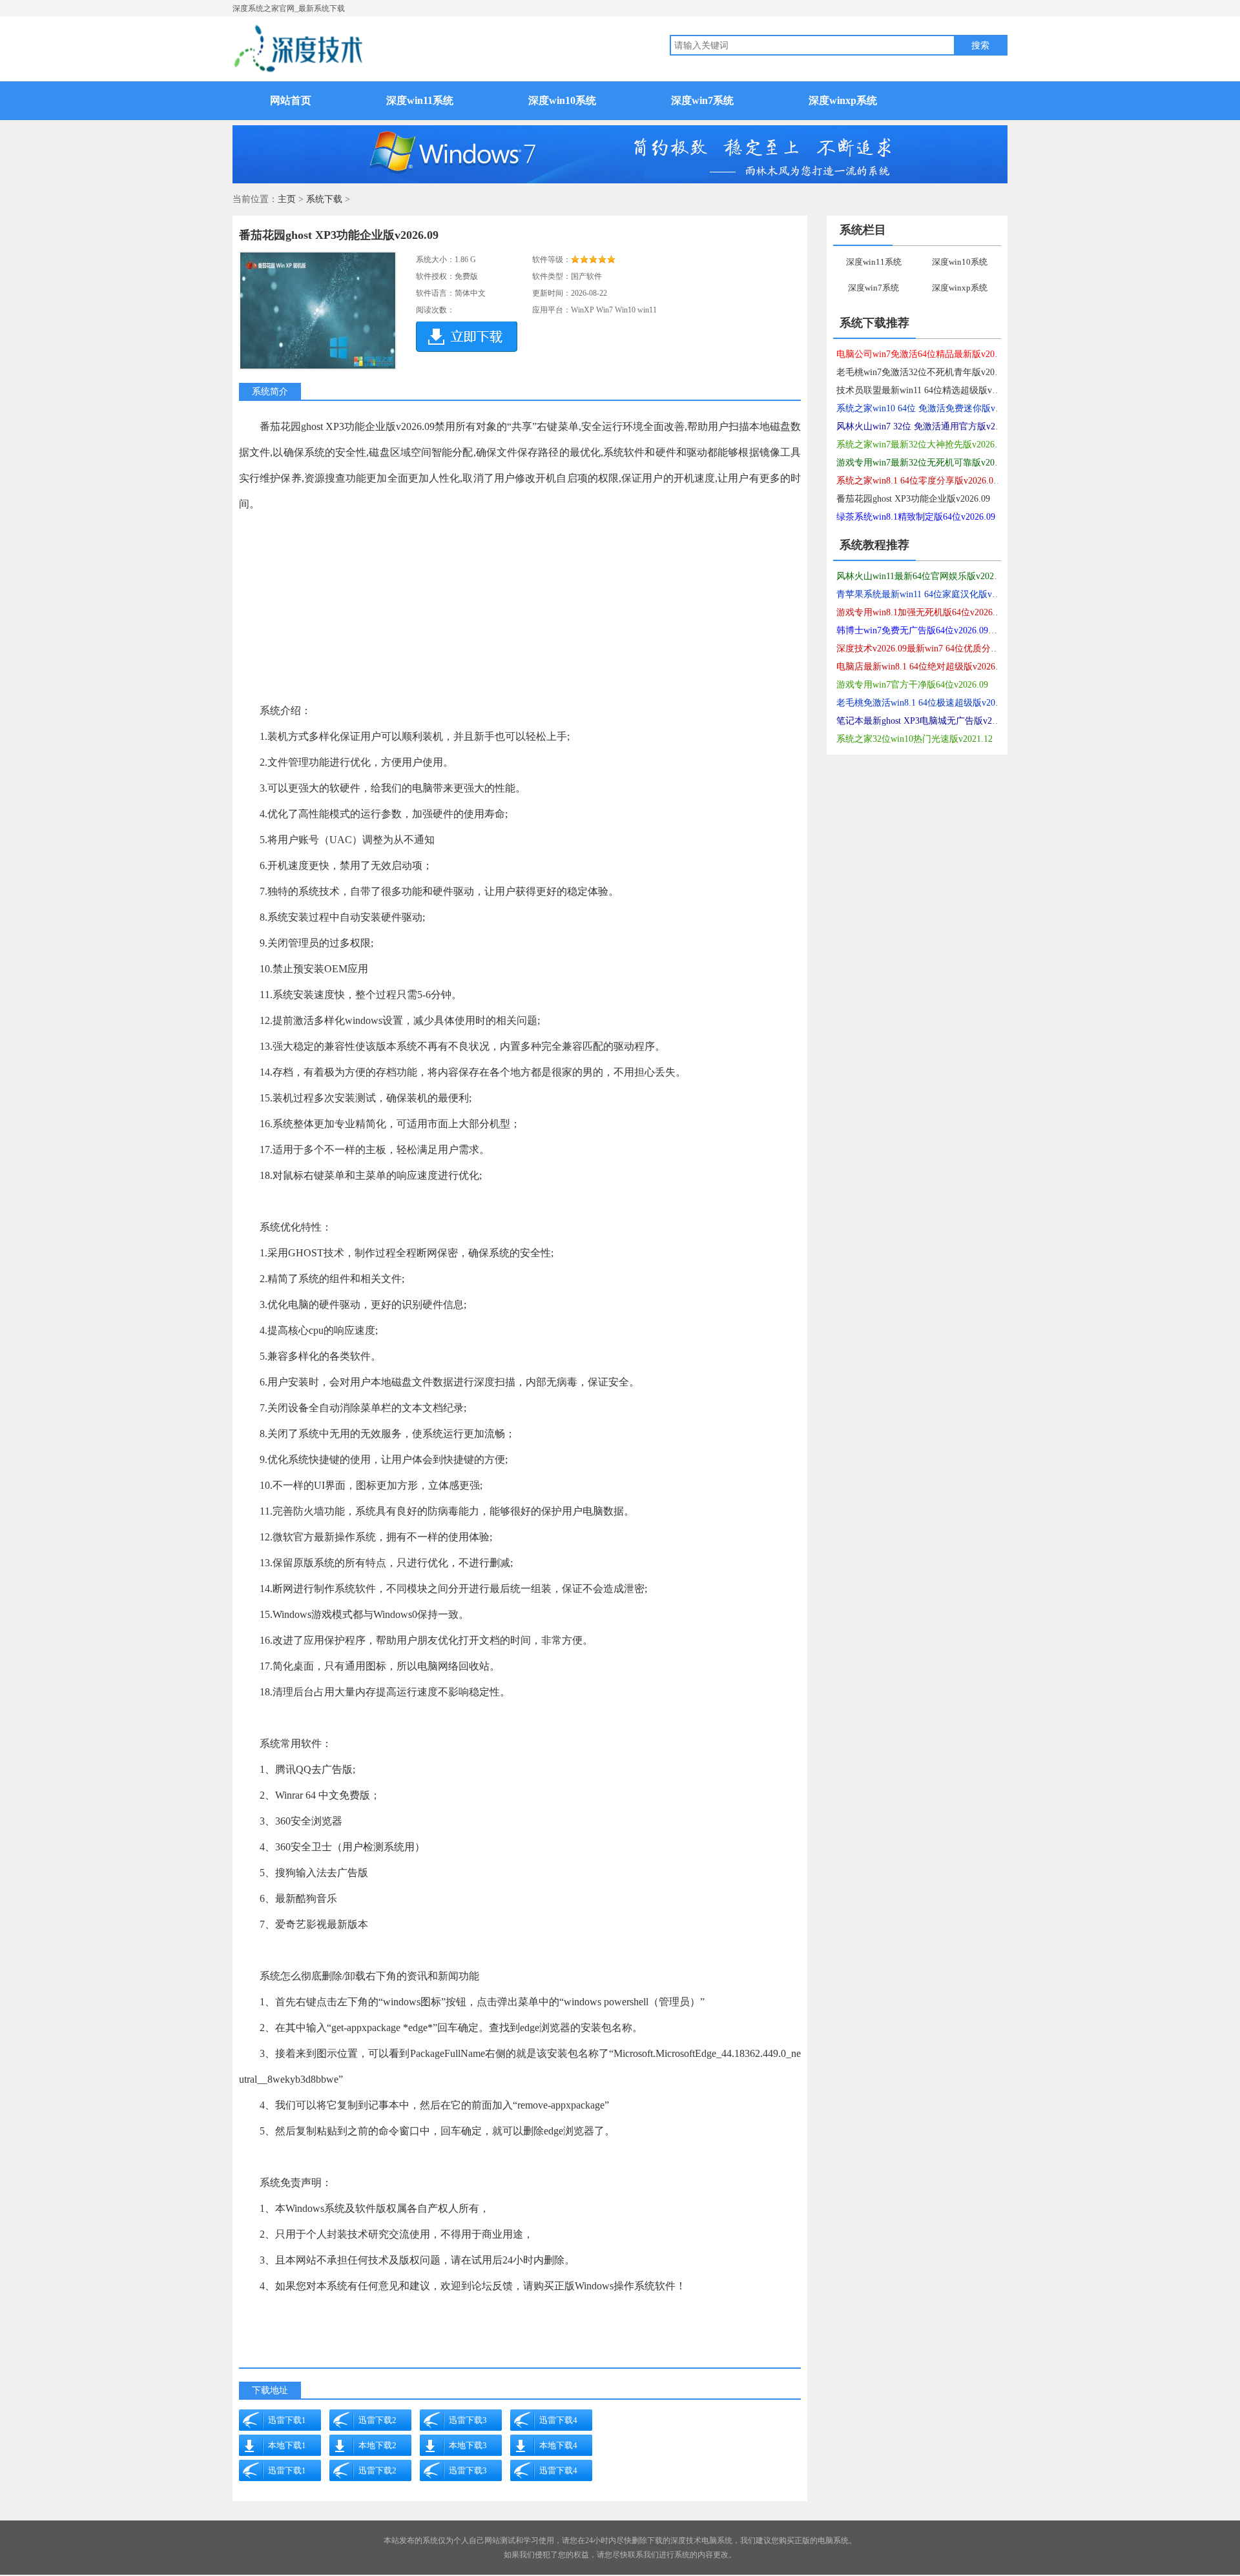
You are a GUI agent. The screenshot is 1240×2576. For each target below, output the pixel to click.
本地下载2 (377, 2445)
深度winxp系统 (843, 100)
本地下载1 (287, 2445)
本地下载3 (468, 2445)
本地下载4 (558, 2445)
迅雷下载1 (287, 2420)
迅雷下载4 (558, 2420)
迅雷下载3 (468, 2420)
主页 (287, 199)
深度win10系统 (562, 100)
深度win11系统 (420, 100)
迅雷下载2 (377, 2420)
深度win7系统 (702, 100)
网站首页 (291, 100)
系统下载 (324, 199)
